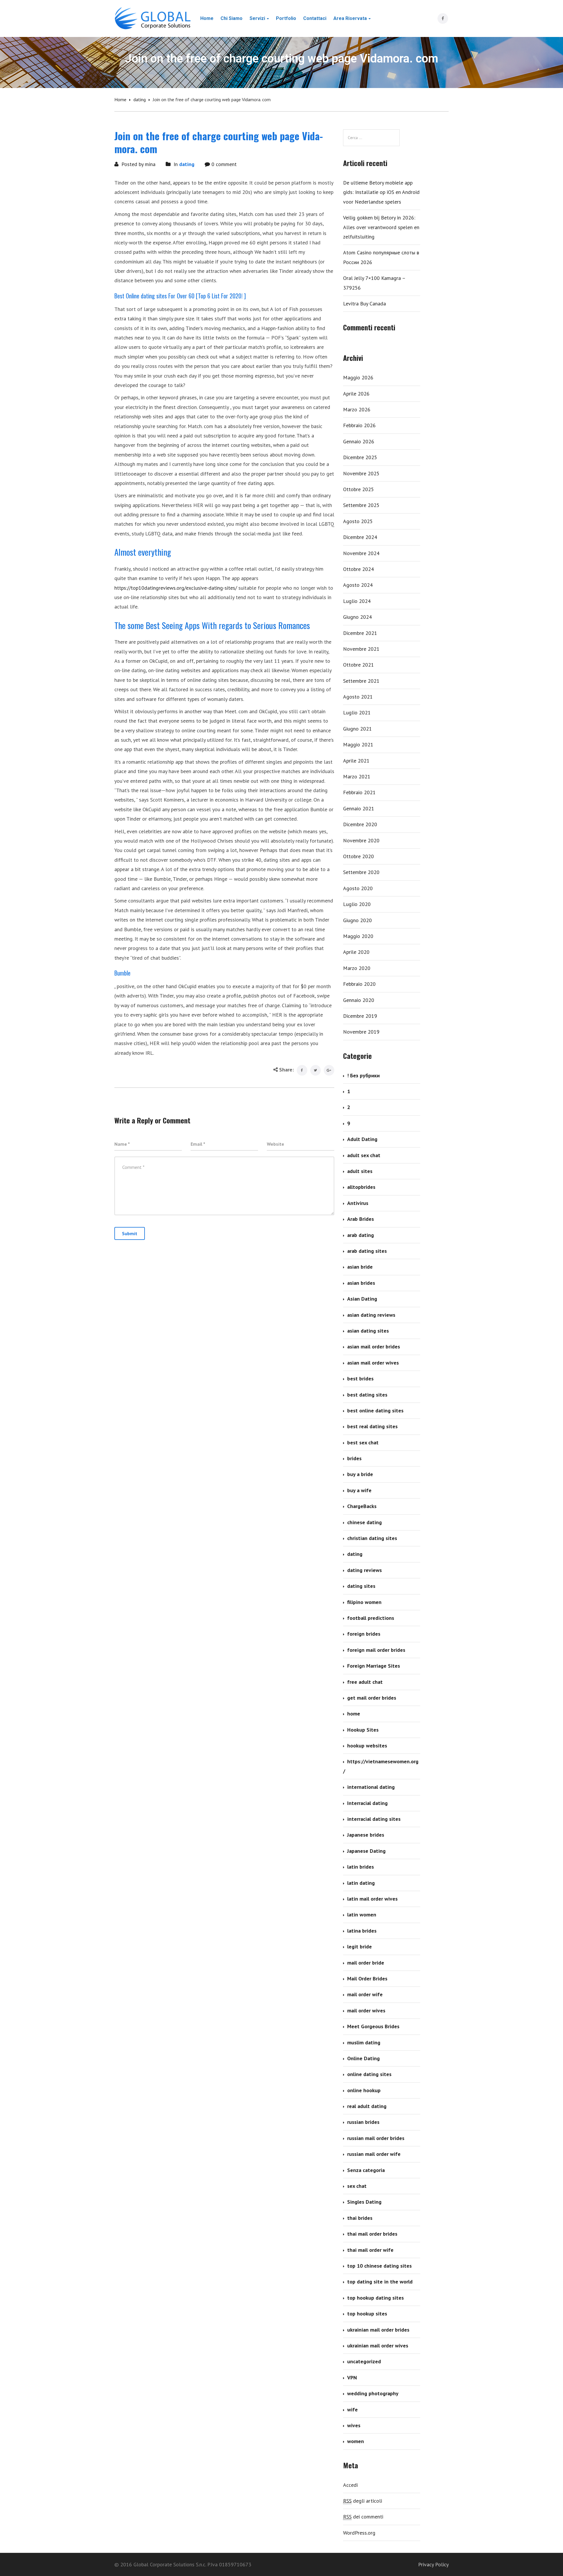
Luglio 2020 (357, 904)
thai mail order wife (370, 2250)
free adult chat (365, 1682)
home (354, 1714)
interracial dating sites (374, 1819)
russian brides (363, 2122)
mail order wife (365, 1994)
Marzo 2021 (357, 776)
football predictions (371, 1618)
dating (140, 99)
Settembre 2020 (361, 872)
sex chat (357, 2186)
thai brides (360, 2218)
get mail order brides (372, 1698)
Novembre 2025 (361, 473)
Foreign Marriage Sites (374, 1666)
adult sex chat (364, 1155)
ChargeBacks (362, 1506)
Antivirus (358, 1203)
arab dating (361, 1235)
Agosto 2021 (358, 697)
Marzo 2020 (357, 968)
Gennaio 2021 (359, 808)
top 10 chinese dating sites (379, 2266)
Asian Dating (362, 1299)
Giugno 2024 (357, 617)
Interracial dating (367, 1803)
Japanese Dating (366, 1851)
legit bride (359, 1947)
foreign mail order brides (376, 1650)
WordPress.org (359, 2533)
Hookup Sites (363, 1730)
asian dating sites (368, 1331)
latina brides (362, 1931)
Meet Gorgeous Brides (373, 2026)
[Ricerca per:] (371, 138)
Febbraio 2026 (359, 425)
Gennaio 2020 (359, 1000)
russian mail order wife (374, 2154)
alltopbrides (361, 1187)
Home (120, 99)
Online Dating (363, 2058)
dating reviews (364, 1570)
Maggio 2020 (358, 936)
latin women (362, 1915)
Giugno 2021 (357, 729)
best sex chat (363, 1442)
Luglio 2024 (357, 601)
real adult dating (367, 2106)
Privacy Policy (433, 2564)
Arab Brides (361, 1219)
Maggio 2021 (358, 744)
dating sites (361, 1586)
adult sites (360, 1171)
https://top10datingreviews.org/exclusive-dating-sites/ (176, 588)
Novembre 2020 (361, 840)
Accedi (350, 2485)
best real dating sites (372, 1426)
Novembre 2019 (361, 1032)
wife (352, 2409)
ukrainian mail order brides (378, 2330)
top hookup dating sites (375, 2298)
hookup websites (367, 1746)
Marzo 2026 (357, 409)
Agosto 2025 (358, 521)
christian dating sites (372, 1538)
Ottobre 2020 (358, 856)
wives (354, 2425)
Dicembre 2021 (360, 633)
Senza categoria (366, 2170)
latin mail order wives (372, 1899)
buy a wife (359, 1490)
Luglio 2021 (357, 713)
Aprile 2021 (356, 761)
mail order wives (366, 2010)
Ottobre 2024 (358, 569)
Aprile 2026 (356, 394)
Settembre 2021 (361, 681)
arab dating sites (367, 1251)
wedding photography (373, 2393)
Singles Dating (364, 2202)
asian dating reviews (371, 1315)
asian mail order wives (373, 1363)
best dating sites (367, 1395)
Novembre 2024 (361, 553)
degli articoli (363, 2501)
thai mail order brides (372, 2234)
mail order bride (366, 1963)
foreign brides (364, 1634)
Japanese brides (366, 1835)
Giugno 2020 (357, 920)
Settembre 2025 (361, 505)
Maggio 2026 (358, 377)
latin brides (361, 1867)
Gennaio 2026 (359, 441)
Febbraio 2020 (359, 984)
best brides (360, 1379)
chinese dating (364, 1522)
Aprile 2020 (356, 952)
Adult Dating (362, 1139)
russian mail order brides (376, 2138)
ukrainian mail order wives (378, 2346)
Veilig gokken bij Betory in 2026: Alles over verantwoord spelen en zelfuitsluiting (381, 227)
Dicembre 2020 (360, 824)
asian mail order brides (374, 1347)
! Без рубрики (363, 1075)
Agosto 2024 (358, 585)
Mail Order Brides (367, 1979)
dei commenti (363, 2517)
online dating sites (369, 2074)
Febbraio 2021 (359, 792)
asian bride (360, 1267)
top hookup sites (367, 2314)
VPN (352, 2378)
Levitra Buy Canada (364, 304)
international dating (371, 1787)
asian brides (361, 1283)
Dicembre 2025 (360, 457)
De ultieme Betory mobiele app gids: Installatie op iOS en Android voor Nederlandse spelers (381, 192)
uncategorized (364, 2361)
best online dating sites (375, 1410)
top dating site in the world (380, 2282)
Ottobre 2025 (358, 489)
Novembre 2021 (361, 649)
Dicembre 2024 (360, 537)
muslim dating (364, 2042)
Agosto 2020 (358, 888)
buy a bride (360, 1474)
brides (354, 1458)
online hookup (364, 2090)
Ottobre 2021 (358, 665)
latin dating (361, 1883)
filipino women (364, 1602)
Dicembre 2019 (360, 1016)
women (356, 2441)
